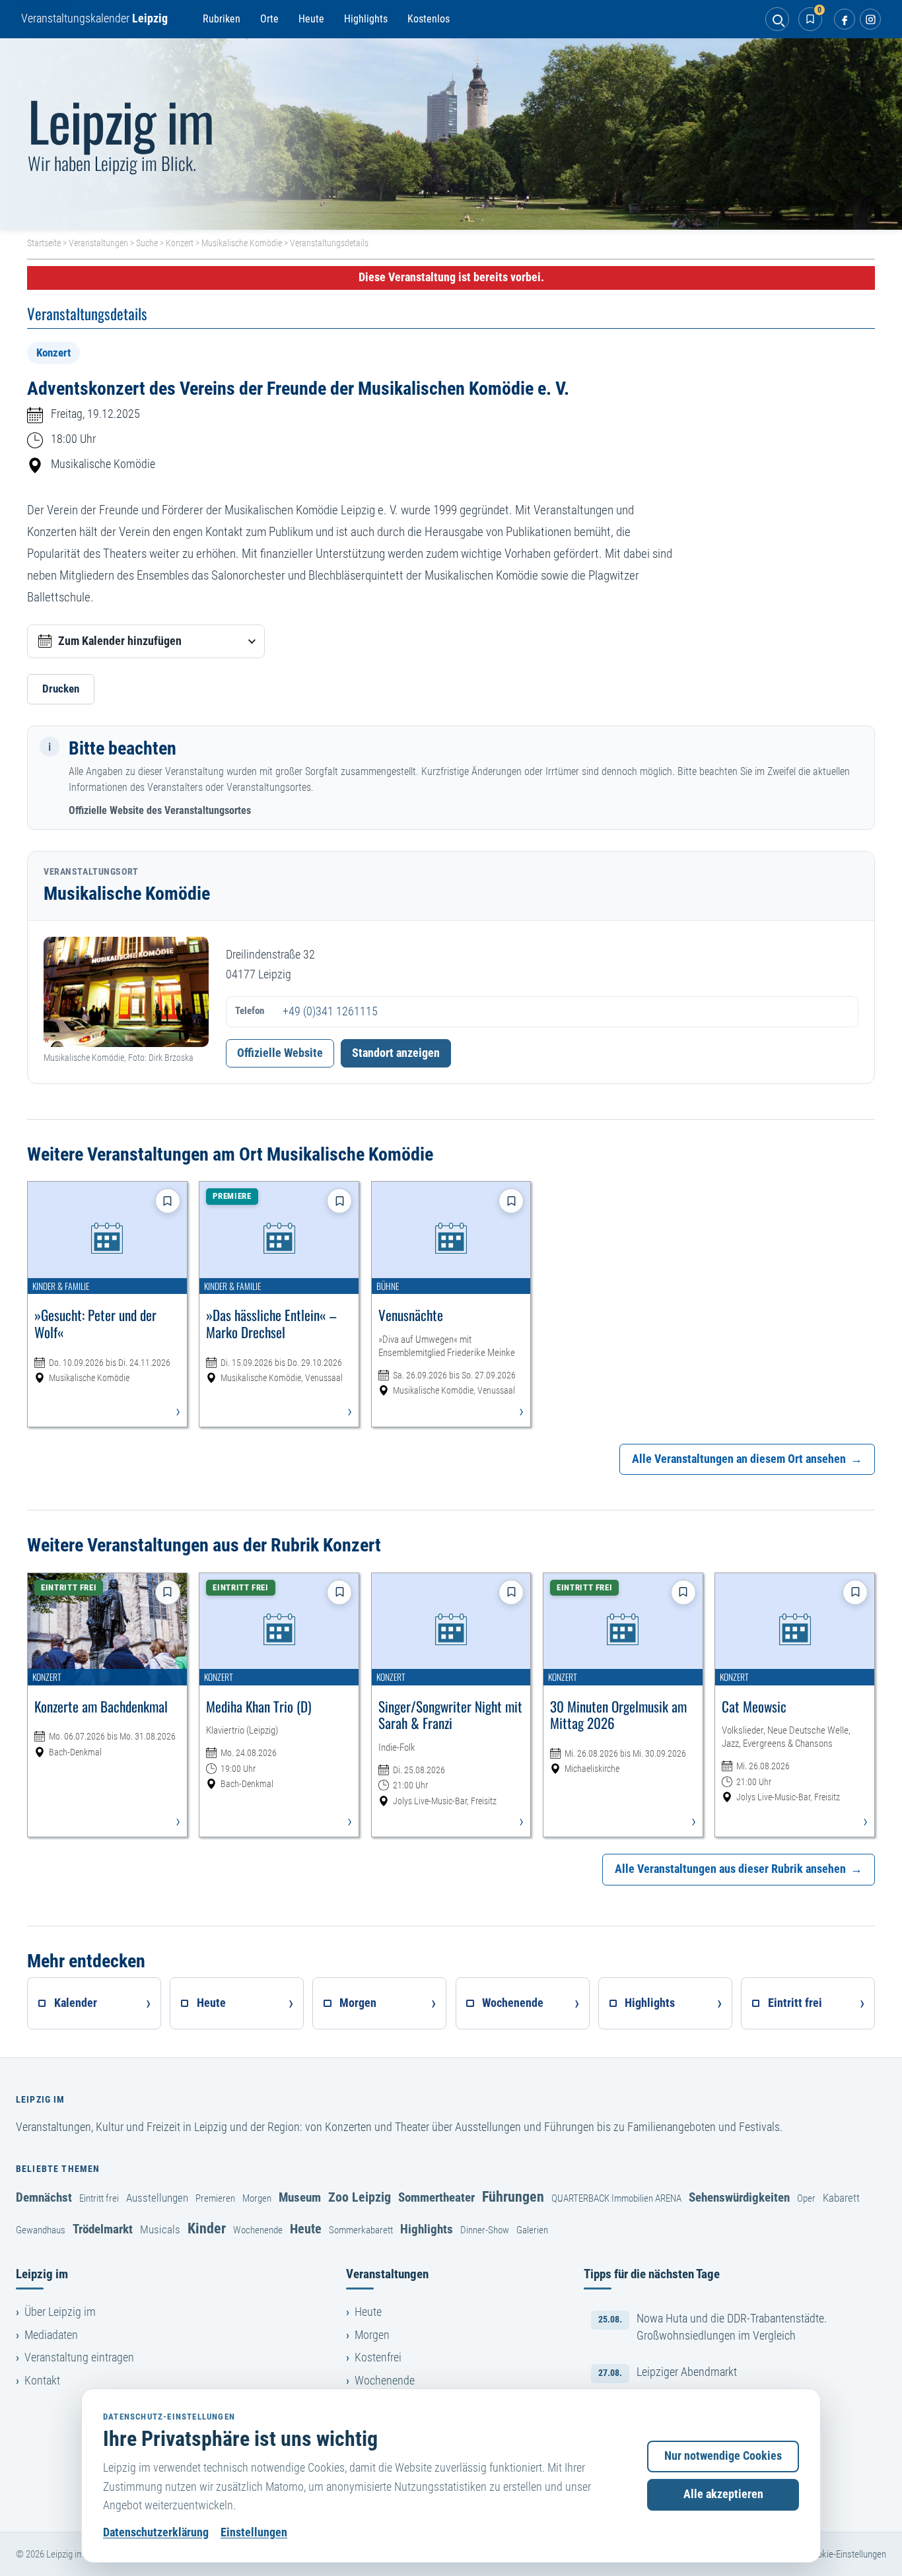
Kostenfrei (378, 2357)
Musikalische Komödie (242, 243)
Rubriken (222, 19)
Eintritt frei (99, 2198)
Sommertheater (436, 2197)
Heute (311, 19)
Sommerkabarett (361, 2230)
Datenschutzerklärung (156, 2532)
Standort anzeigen (396, 1053)
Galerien (532, 2230)
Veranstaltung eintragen (79, 2357)
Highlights (366, 19)
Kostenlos (429, 19)
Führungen (513, 2196)
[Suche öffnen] (777, 19)
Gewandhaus (41, 2230)
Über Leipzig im (60, 2312)
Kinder (207, 2228)
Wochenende (258, 2230)
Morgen (257, 2198)
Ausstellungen (157, 2198)
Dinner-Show (485, 2230)
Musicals (160, 2229)
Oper (806, 2198)
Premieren (215, 2198)
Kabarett (841, 2198)
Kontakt (42, 2381)
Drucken (61, 689)
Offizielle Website (280, 1053)
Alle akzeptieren (723, 2494)
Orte (269, 19)
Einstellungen (254, 2532)
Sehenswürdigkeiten (739, 2197)
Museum (300, 2197)
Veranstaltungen (98, 243)
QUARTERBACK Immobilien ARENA (616, 2198)
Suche (147, 243)
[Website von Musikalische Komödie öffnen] (126, 992)
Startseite (44, 243)
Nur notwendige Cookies (723, 2456)
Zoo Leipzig (360, 2197)
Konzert (180, 243)
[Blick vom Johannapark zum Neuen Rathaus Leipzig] (451, 134)
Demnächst (44, 2197)
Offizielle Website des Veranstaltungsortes (160, 810)
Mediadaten (51, 2335)
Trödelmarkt (103, 2229)
